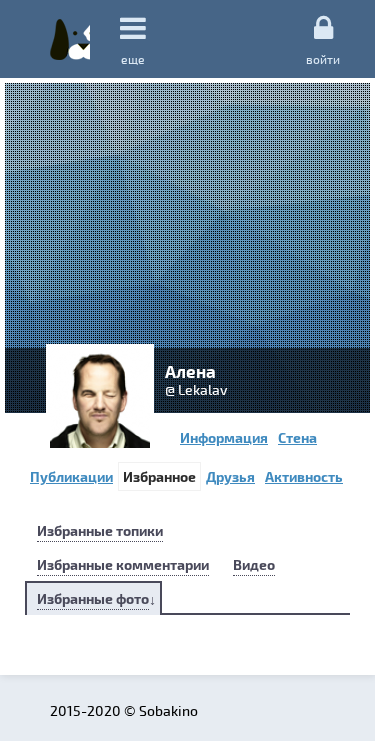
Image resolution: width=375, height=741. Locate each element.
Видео (254, 564)
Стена (297, 437)
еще (133, 59)
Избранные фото (93, 598)
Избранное (159, 476)
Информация (224, 437)
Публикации (71, 476)
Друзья (230, 476)
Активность (304, 476)
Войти (323, 58)
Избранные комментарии (123, 564)
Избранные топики (100, 530)
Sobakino (70, 39)
